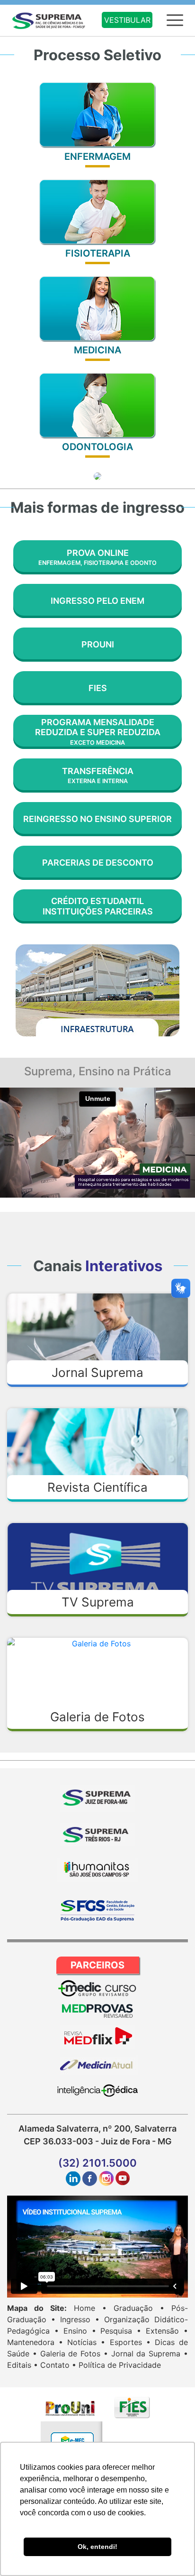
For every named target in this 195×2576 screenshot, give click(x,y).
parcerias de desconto (98, 863)
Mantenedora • (35, 2342)
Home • (90, 2308)
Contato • (58, 2365)
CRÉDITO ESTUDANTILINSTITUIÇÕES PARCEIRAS (98, 906)
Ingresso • (80, 2319)
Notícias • (86, 2342)
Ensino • (80, 2331)
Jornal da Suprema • (150, 2354)
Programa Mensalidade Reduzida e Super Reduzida (98, 732)
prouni (98, 644)
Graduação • (139, 2308)
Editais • (22, 2365)
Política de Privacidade (120, 2365)
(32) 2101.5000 (97, 2163)
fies (98, 688)
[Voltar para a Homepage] (51, 19)
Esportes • (130, 2342)
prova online (97, 557)
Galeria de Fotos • (74, 2354)
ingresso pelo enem (97, 601)
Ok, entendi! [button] (97, 2547)
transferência (98, 776)
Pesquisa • (121, 2331)
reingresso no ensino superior (97, 819)
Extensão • (167, 2331)
